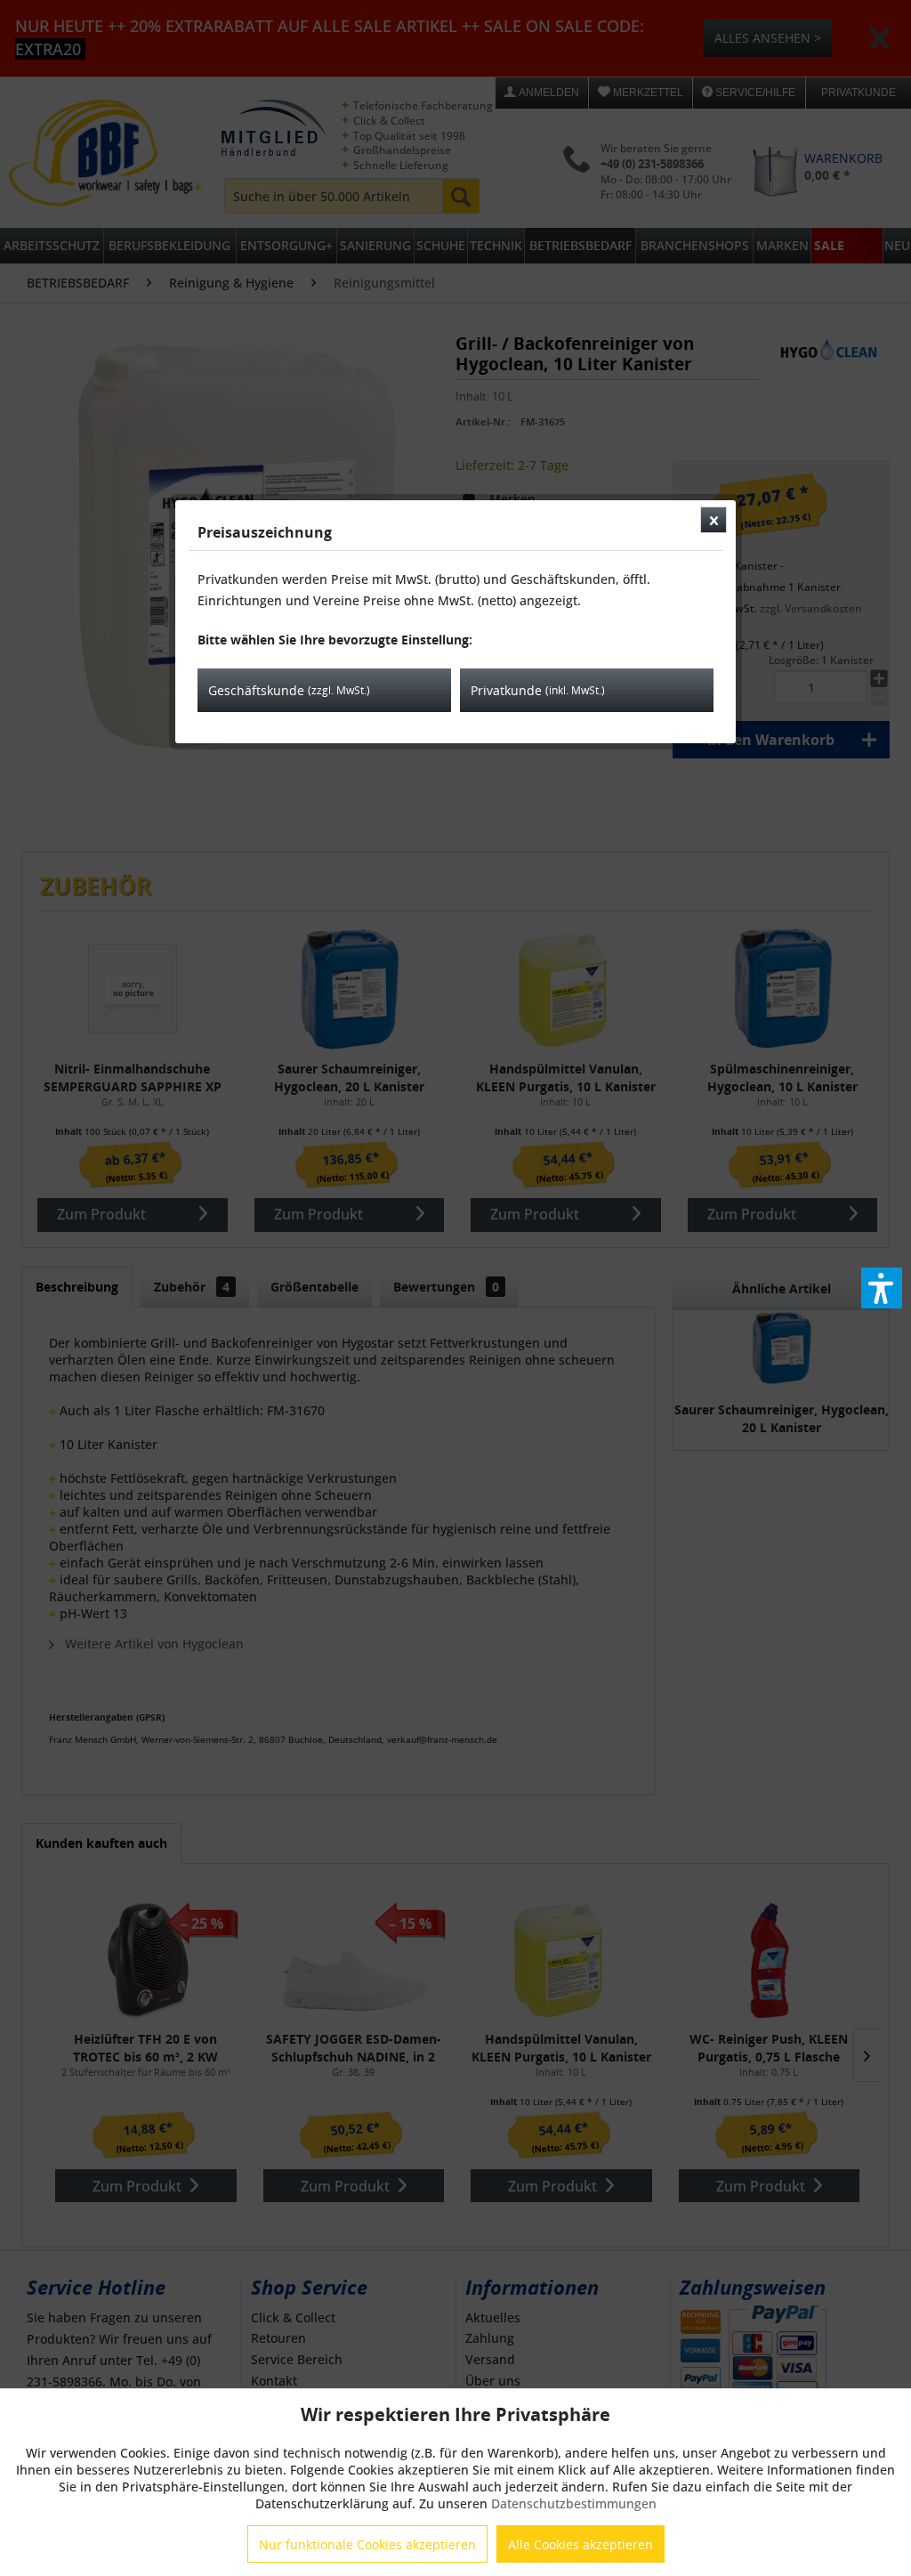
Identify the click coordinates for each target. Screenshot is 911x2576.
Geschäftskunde (289, 690)
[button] (882, 1288)
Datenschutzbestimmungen (574, 2503)
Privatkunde (538, 690)
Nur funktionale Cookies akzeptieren (367, 2544)
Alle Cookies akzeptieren (580, 2544)
